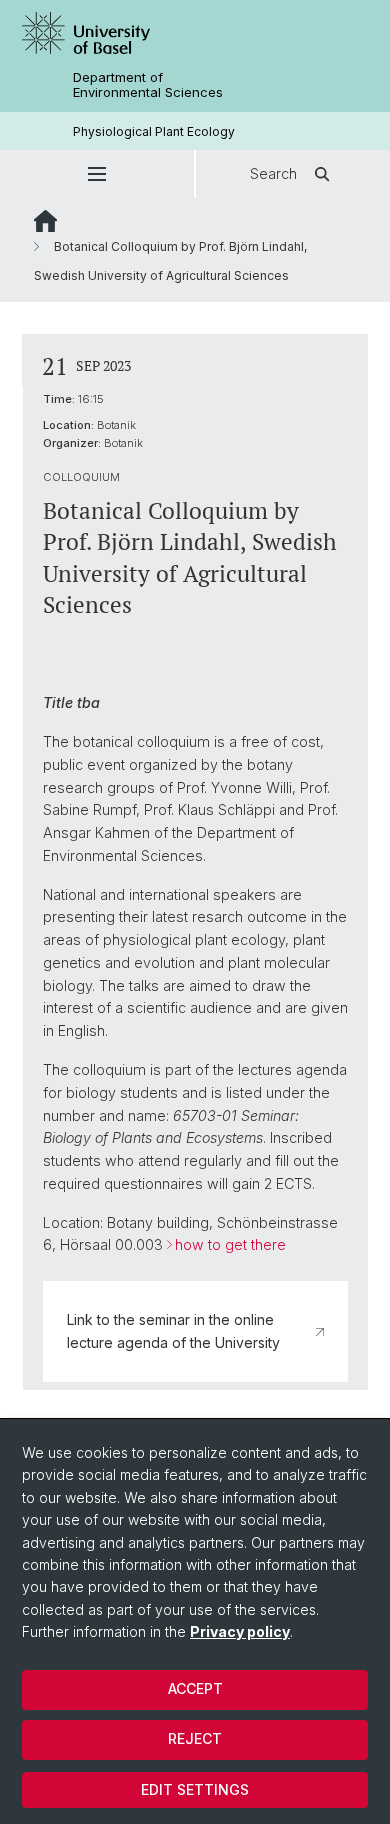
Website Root (45, 221)
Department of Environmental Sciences (148, 85)
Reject (195, 1738)
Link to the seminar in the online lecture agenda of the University (173, 1330)
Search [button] (273, 173)
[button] (97, 174)
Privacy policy (240, 1631)
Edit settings (195, 1789)
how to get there (230, 1244)
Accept (195, 1688)
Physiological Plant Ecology (154, 131)
